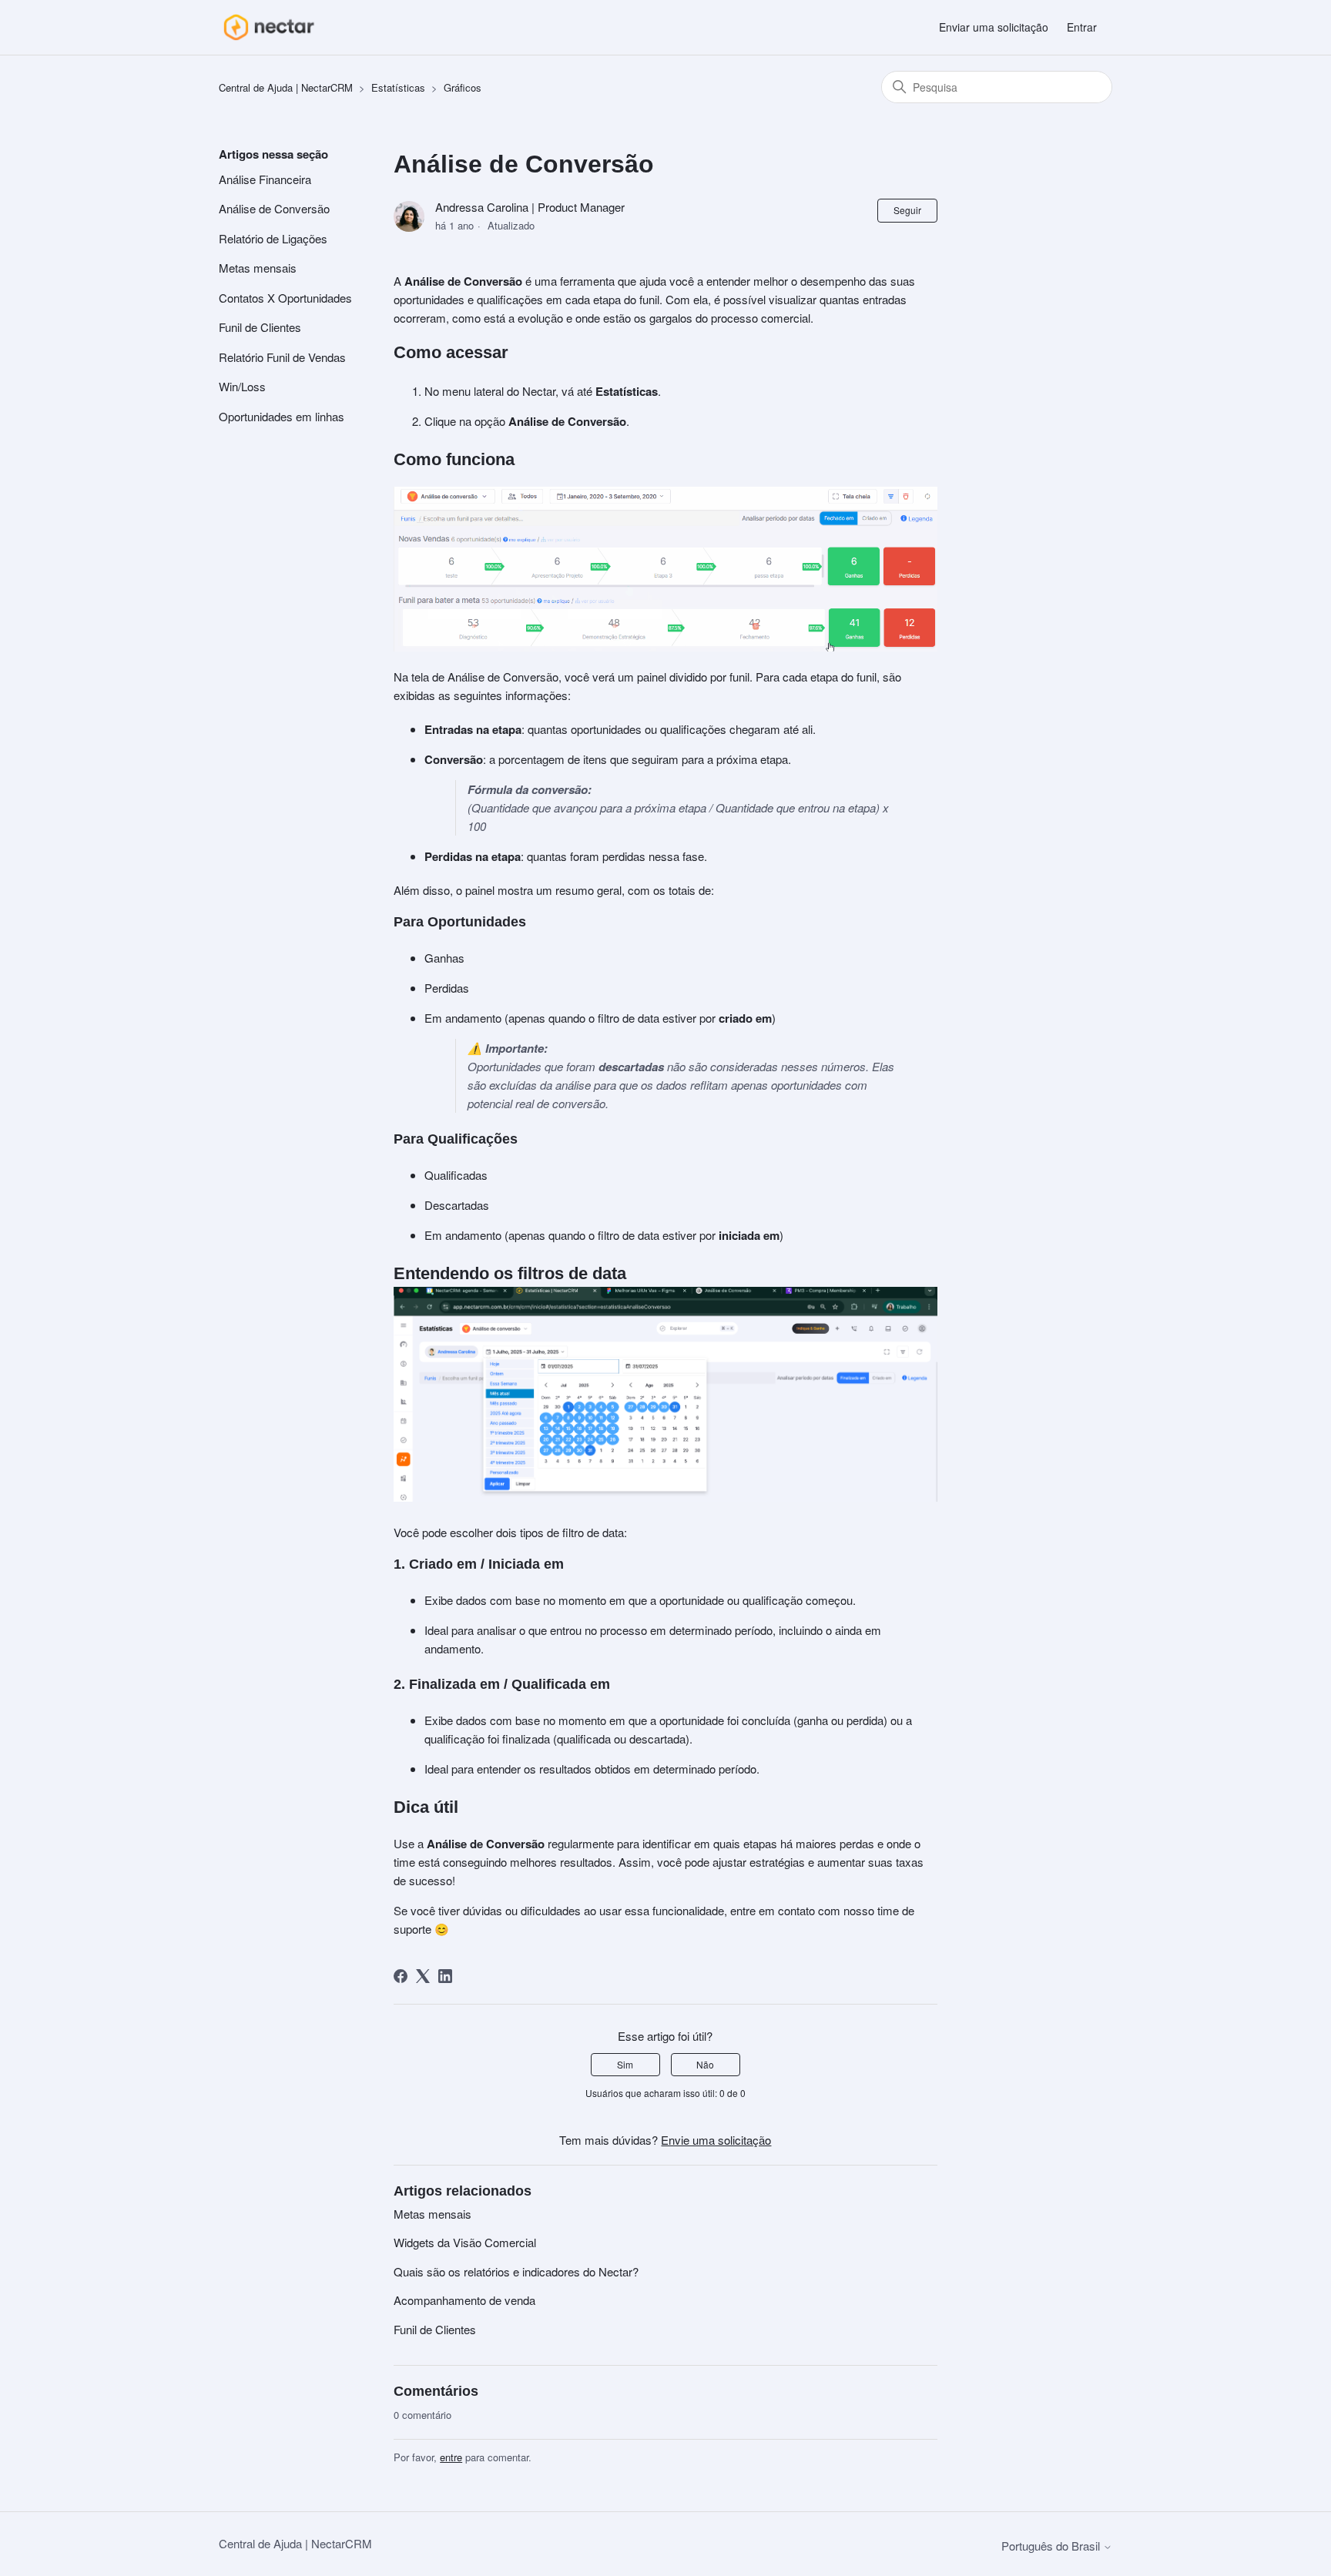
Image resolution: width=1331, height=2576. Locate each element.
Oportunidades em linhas (282, 416)
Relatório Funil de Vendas (282, 357)
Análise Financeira (265, 179)
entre (451, 2457)
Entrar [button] (1082, 27)
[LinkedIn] (445, 1976)
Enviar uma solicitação (994, 27)
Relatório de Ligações (273, 238)
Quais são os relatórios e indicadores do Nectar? (516, 2271)
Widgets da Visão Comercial (465, 2242)
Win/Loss (242, 386)
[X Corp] (423, 1976)
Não (705, 2064)
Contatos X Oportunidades (285, 298)
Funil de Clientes (260, 327)
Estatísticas (398, 87)
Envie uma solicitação (716, 2140)
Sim (625, 2064)
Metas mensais (258, 268)
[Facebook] (401, 1976)
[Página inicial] (268, 27)
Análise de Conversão (274, 208)
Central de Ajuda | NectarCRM (286, 87)
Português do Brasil (1052, 2546)
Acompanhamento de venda (464, 2300)
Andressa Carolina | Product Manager (530, 207)
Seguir (907, 210)
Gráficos (463, 87)
